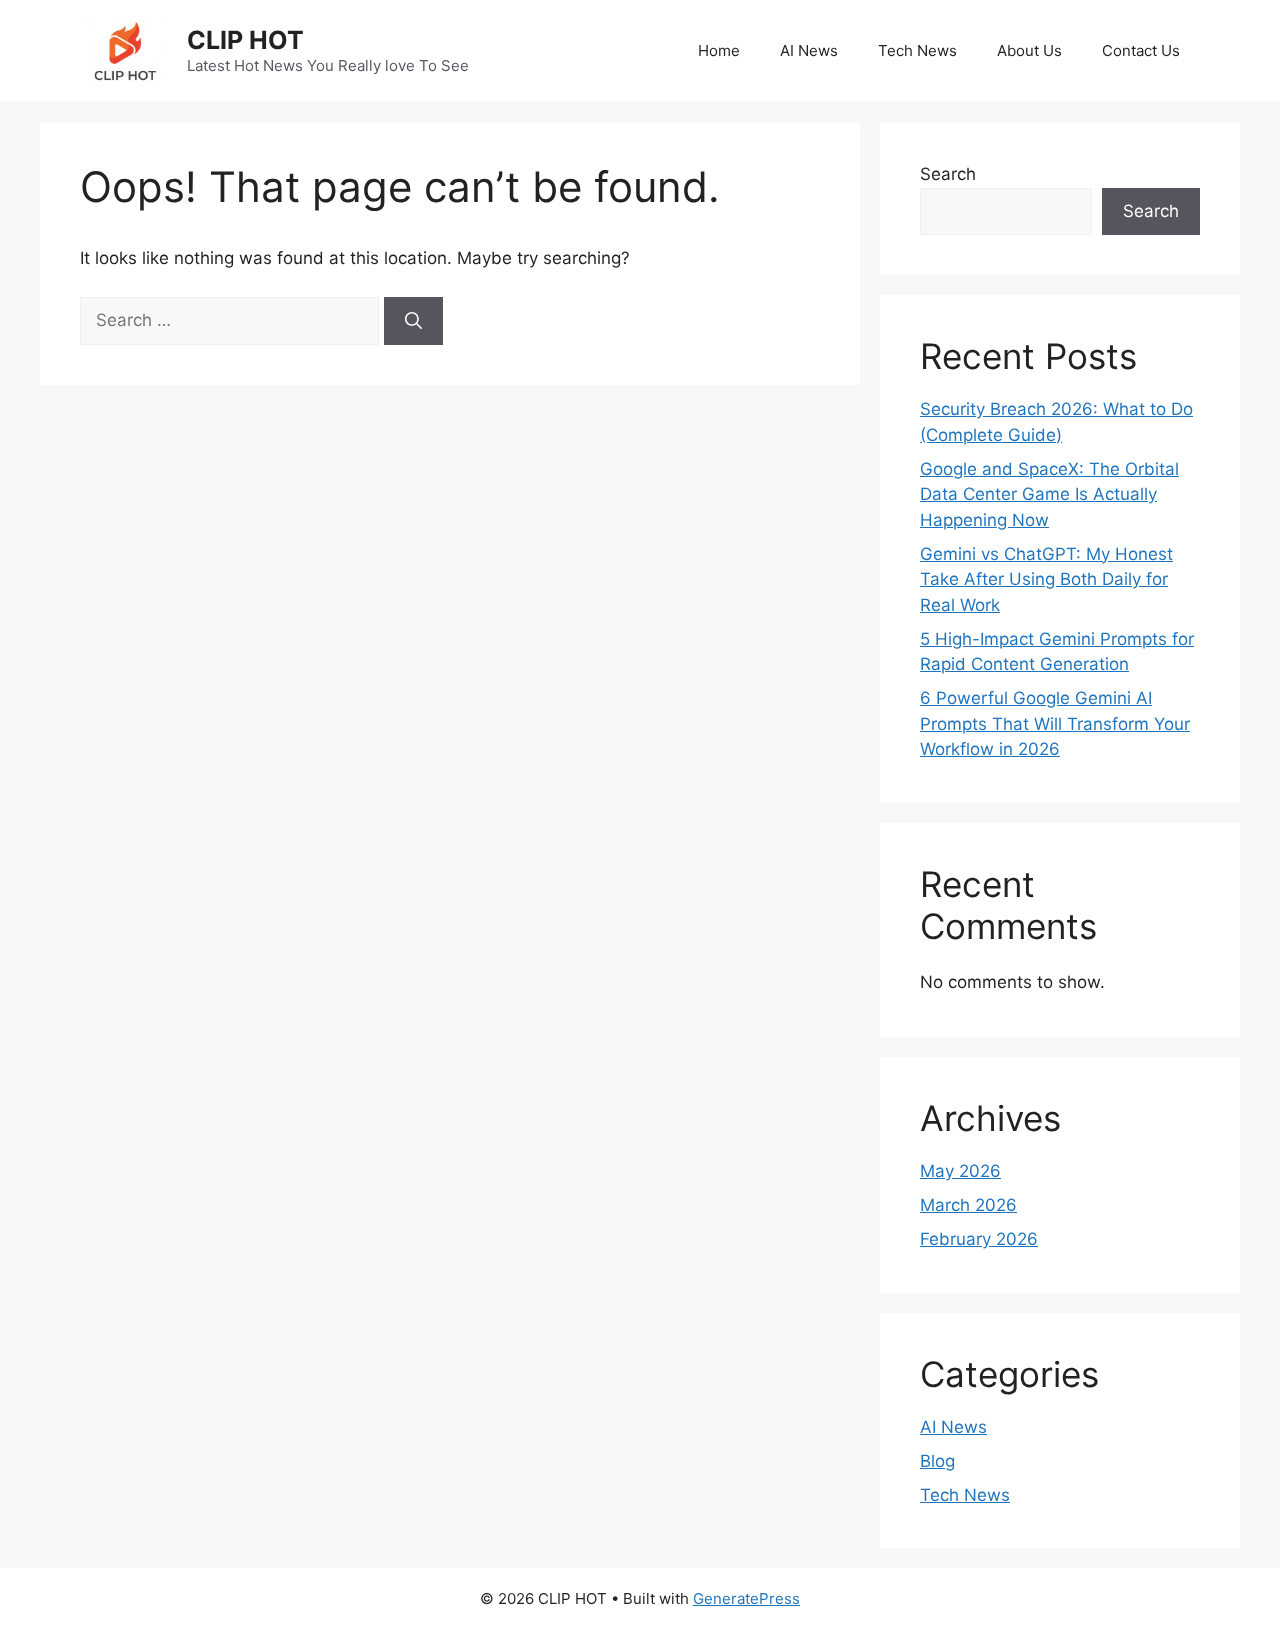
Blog (937, 1461)
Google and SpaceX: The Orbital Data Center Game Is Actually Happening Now (1049, 494)
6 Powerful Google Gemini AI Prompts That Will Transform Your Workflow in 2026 (1055, 723)
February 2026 (979, 1239)
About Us (1029, 50)
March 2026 (968, 1205)
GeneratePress (746, 1598)
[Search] (413, 321)
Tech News (917, 50)
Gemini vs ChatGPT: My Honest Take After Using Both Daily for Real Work (1046, 579)
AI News (809, 50)
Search (948, 174)
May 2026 (960, 1171)
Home (719, 50)
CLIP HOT (245, 40)
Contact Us (1141, 50)
